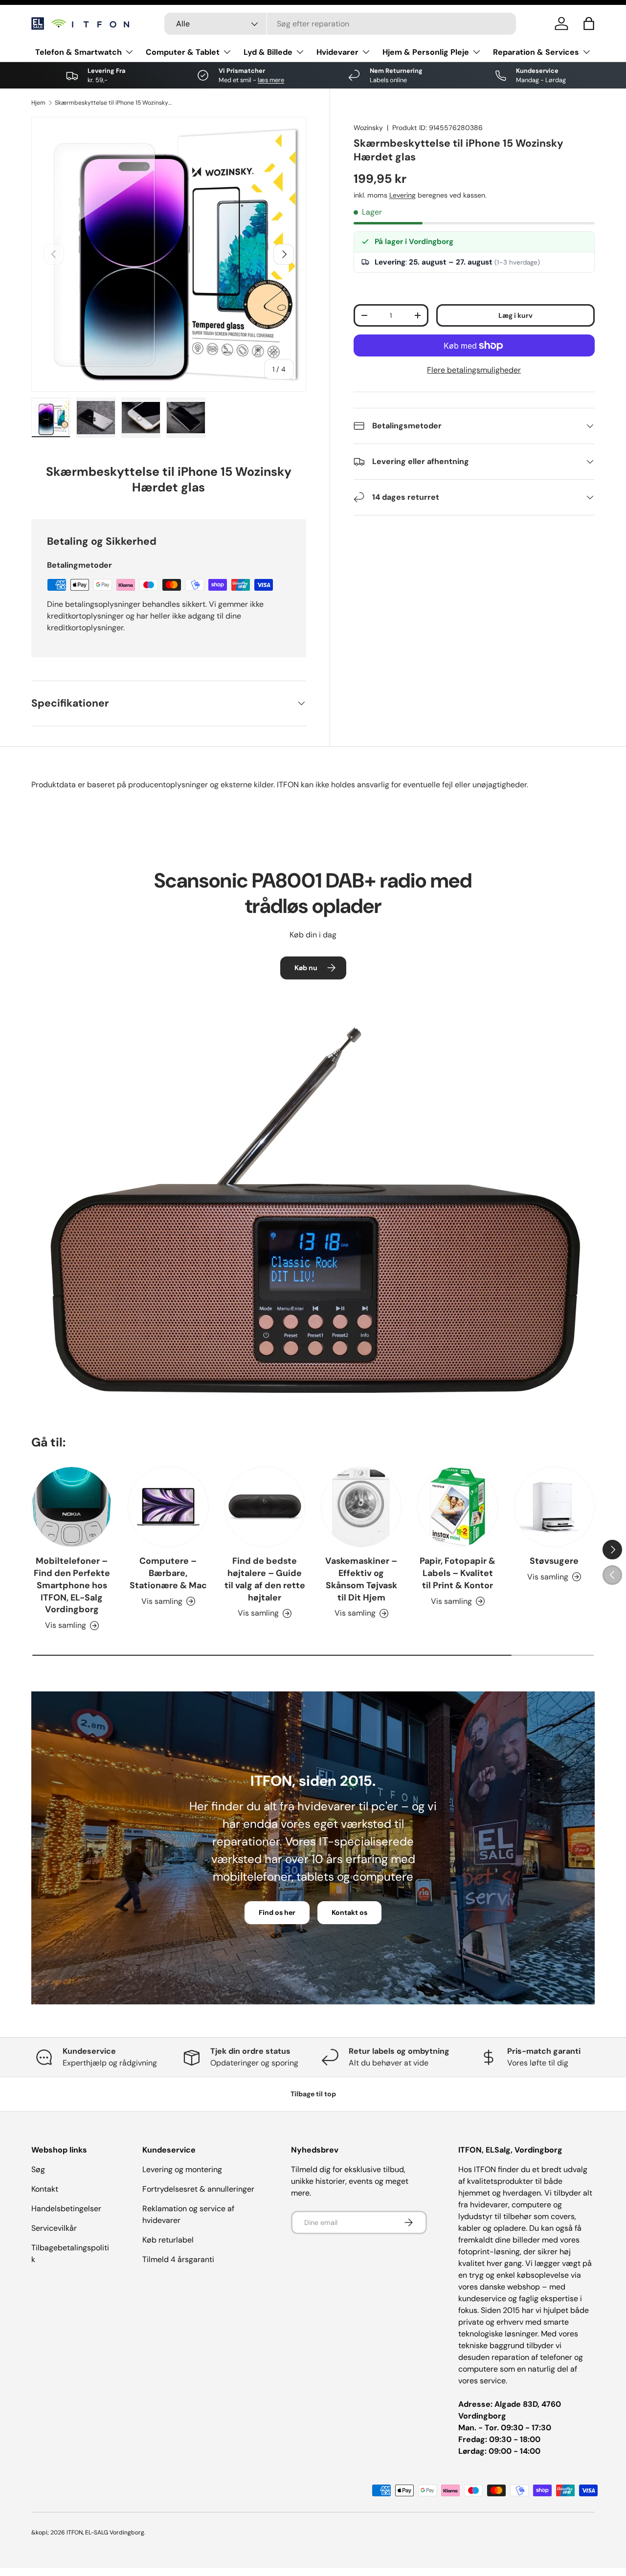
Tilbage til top (313, 2094)
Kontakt (45, 2189)
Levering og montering (182, 2169)
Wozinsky (368, 128)
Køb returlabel (168, 2240)
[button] (589, 23)
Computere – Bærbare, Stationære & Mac (168, 1573)
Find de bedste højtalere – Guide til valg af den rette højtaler (265, 1579)
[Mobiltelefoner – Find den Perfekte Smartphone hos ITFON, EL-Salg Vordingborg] (72, 1507)
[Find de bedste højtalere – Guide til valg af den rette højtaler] (265, 1507)
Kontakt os (349, 1912)
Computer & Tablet (183, 52)
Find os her (277, 1912)
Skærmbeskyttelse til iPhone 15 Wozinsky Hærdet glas (113, 103)
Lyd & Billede (268, 52)
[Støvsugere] (554, 1507)
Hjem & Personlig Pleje (426, 52)
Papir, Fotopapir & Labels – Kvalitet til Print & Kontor (458, 1573)
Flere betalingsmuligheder (474, 370)
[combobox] (340, 24)
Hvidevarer (337, 52)
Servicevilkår (54, 2228)
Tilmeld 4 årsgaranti (178, 2259)
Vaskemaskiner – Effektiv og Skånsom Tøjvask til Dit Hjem (361, 1579)
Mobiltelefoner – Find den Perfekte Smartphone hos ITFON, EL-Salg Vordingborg (72, 1585)
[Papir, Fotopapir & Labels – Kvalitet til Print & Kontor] (458, 1507)
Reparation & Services (536, 52)
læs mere (271, 80)
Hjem (38, 103)
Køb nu (306, 968)
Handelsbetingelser (66, 2209)
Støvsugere (554, 1561)
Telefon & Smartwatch (78, 52)
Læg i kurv (515, 315)
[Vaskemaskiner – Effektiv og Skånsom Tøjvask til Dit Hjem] (361, 1507)
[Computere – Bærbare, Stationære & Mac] (168, 1507)
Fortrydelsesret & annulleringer (198, 2189)
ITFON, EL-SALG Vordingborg (105, 2532)
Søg (38, 2169)
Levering (402, 195)
